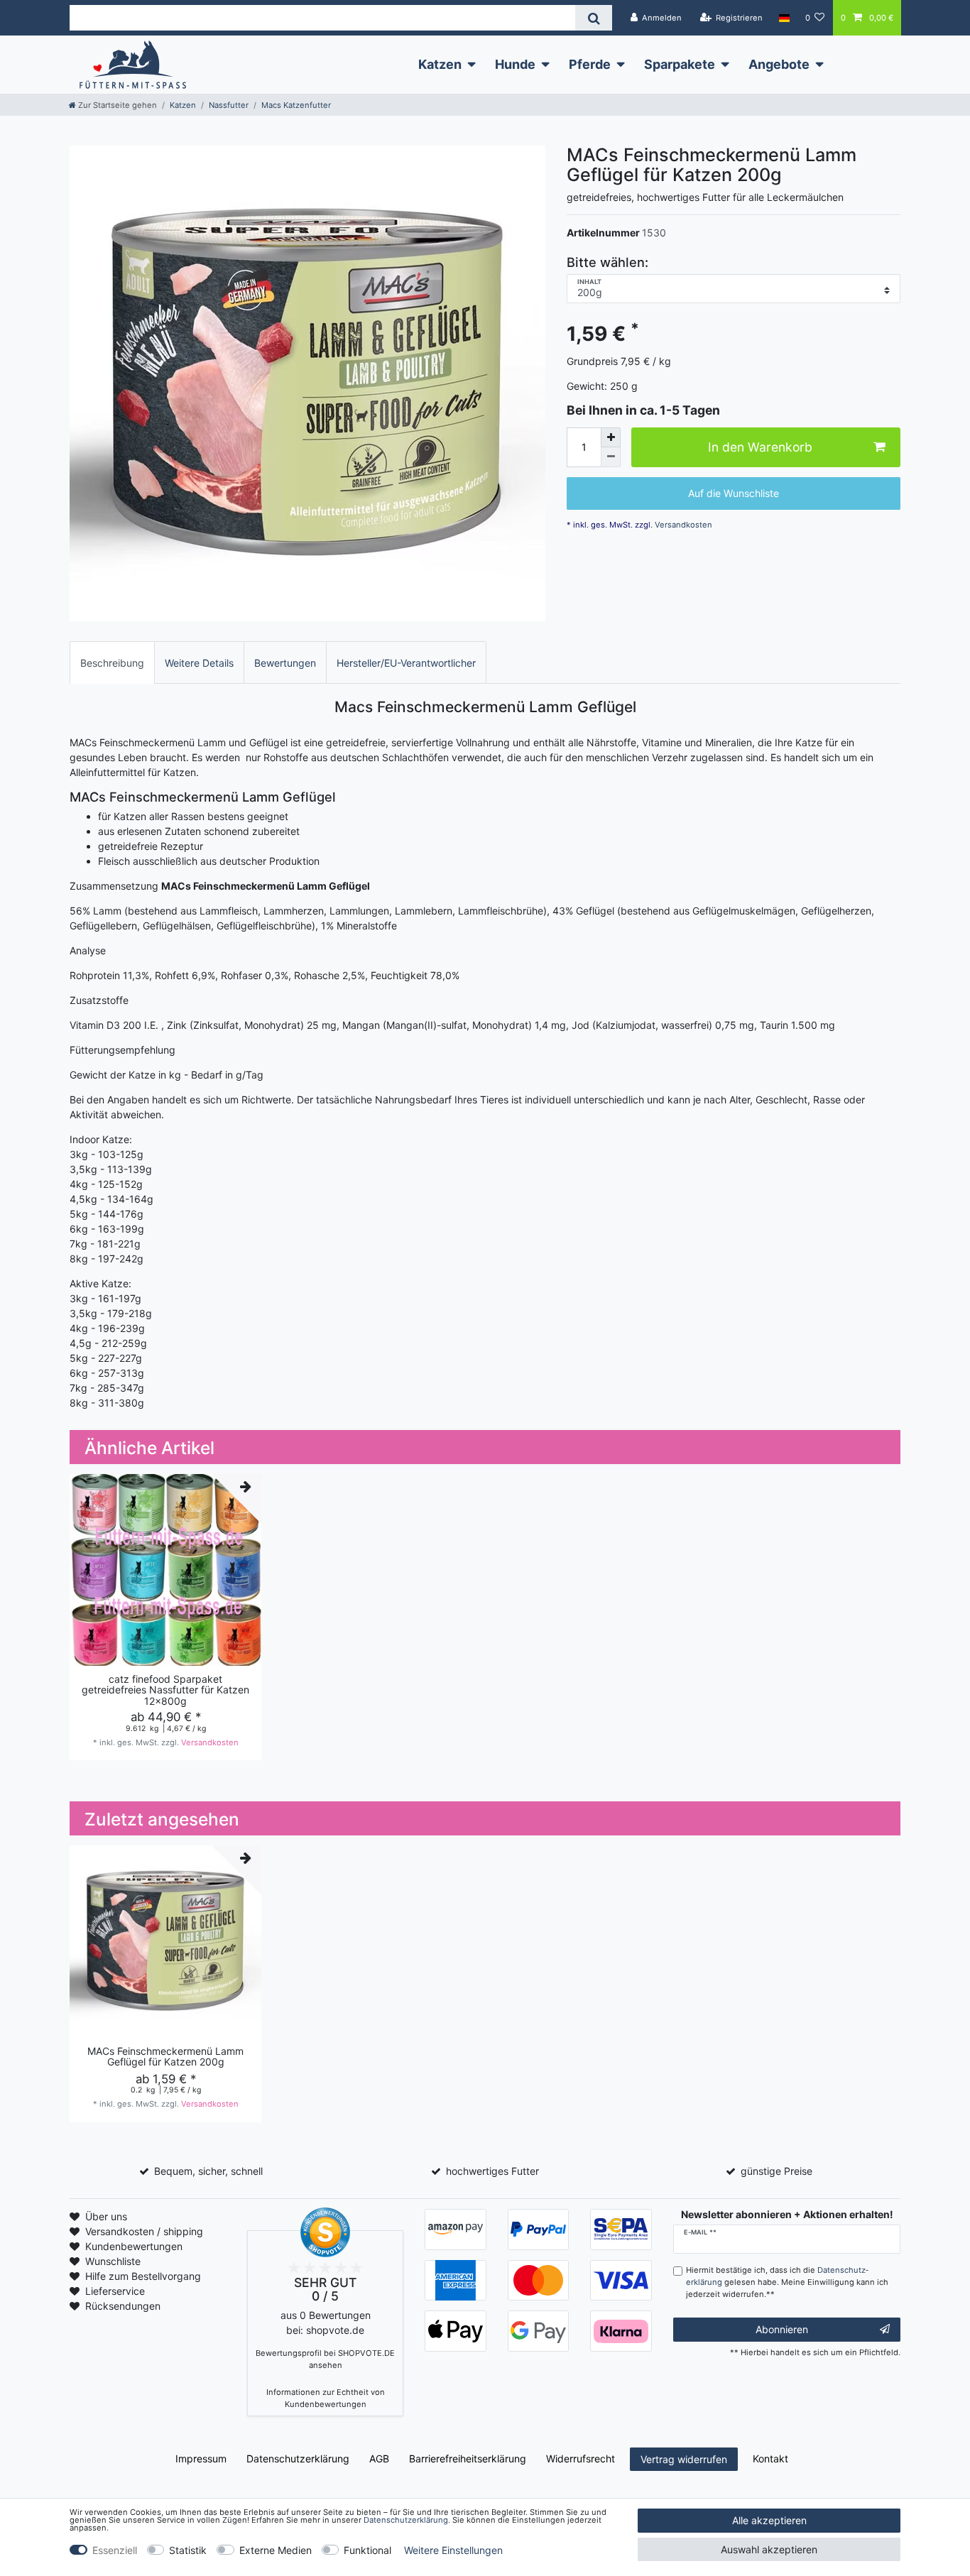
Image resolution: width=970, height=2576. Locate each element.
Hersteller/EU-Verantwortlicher (406, 663)
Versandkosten (682, 525)
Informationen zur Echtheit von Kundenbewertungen (326, 2398)
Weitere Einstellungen (453, 2550)
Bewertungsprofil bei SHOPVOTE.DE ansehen (325, 2359)
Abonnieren (782, 2329)
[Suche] (593, 18)
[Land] (784, 18)
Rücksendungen (123, 2306)
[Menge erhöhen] (611, 437)
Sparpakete (680, 64)
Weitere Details (199, 663)
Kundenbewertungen (134, 2246)
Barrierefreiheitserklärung (468, 2458)
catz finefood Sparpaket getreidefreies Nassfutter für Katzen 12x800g (165, 1690)
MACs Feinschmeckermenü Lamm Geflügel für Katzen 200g (165, 2057)
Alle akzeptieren (769, 2520)
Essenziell (115, 2550)
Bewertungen (285, 663)
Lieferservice (115, 2291)
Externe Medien (276, 2550)
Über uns (106, 2216)
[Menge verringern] (611, 457)
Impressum (201, 2458)
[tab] (112, 662)
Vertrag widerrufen (684, 2459)
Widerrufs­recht (581, 2458)
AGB (379, 2458)
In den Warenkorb (760, 448)
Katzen (440, 64)
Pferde (590, 64)
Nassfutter (229, 105)
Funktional (367, 2550)
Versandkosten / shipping (144, 2231)
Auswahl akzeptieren (769, 2549)
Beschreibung (112, 663)
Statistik (188, 2550)
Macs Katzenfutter (296, 105)
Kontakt (770, 2458)
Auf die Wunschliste (734, 494)
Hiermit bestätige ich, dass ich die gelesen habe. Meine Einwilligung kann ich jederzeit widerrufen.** (787, 2282)
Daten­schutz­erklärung (298, 2458)
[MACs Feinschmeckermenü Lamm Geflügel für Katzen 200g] (307, 383)
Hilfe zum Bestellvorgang (143, 2276)
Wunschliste (113, 2261)
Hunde (515, 64)
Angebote (779, 64)
